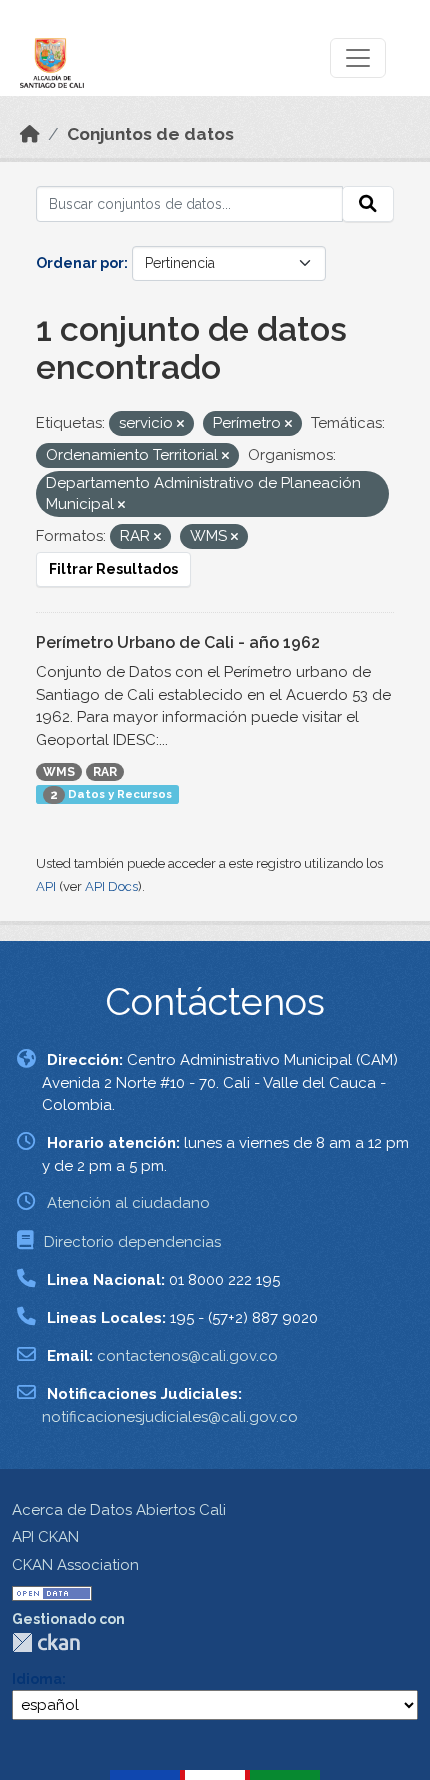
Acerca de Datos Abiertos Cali (119, 1510)
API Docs (111, 886)
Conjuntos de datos (150, 134)
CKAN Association (75, 1565)
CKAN (46, 1642)
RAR (105, 772)
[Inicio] (30, 134)
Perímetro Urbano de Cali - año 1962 (178, 642)
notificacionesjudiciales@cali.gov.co (170, 1417)
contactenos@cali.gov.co (187, 1356)
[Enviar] (368, 204)
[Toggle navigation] (358, 58)
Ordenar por (80, 263)
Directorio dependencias (132, 1242)
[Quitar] (180, 424)
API (46, 886)
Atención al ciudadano (128, 1203)
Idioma (37, 1679)
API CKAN (45, 1537)
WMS (59, 772)
